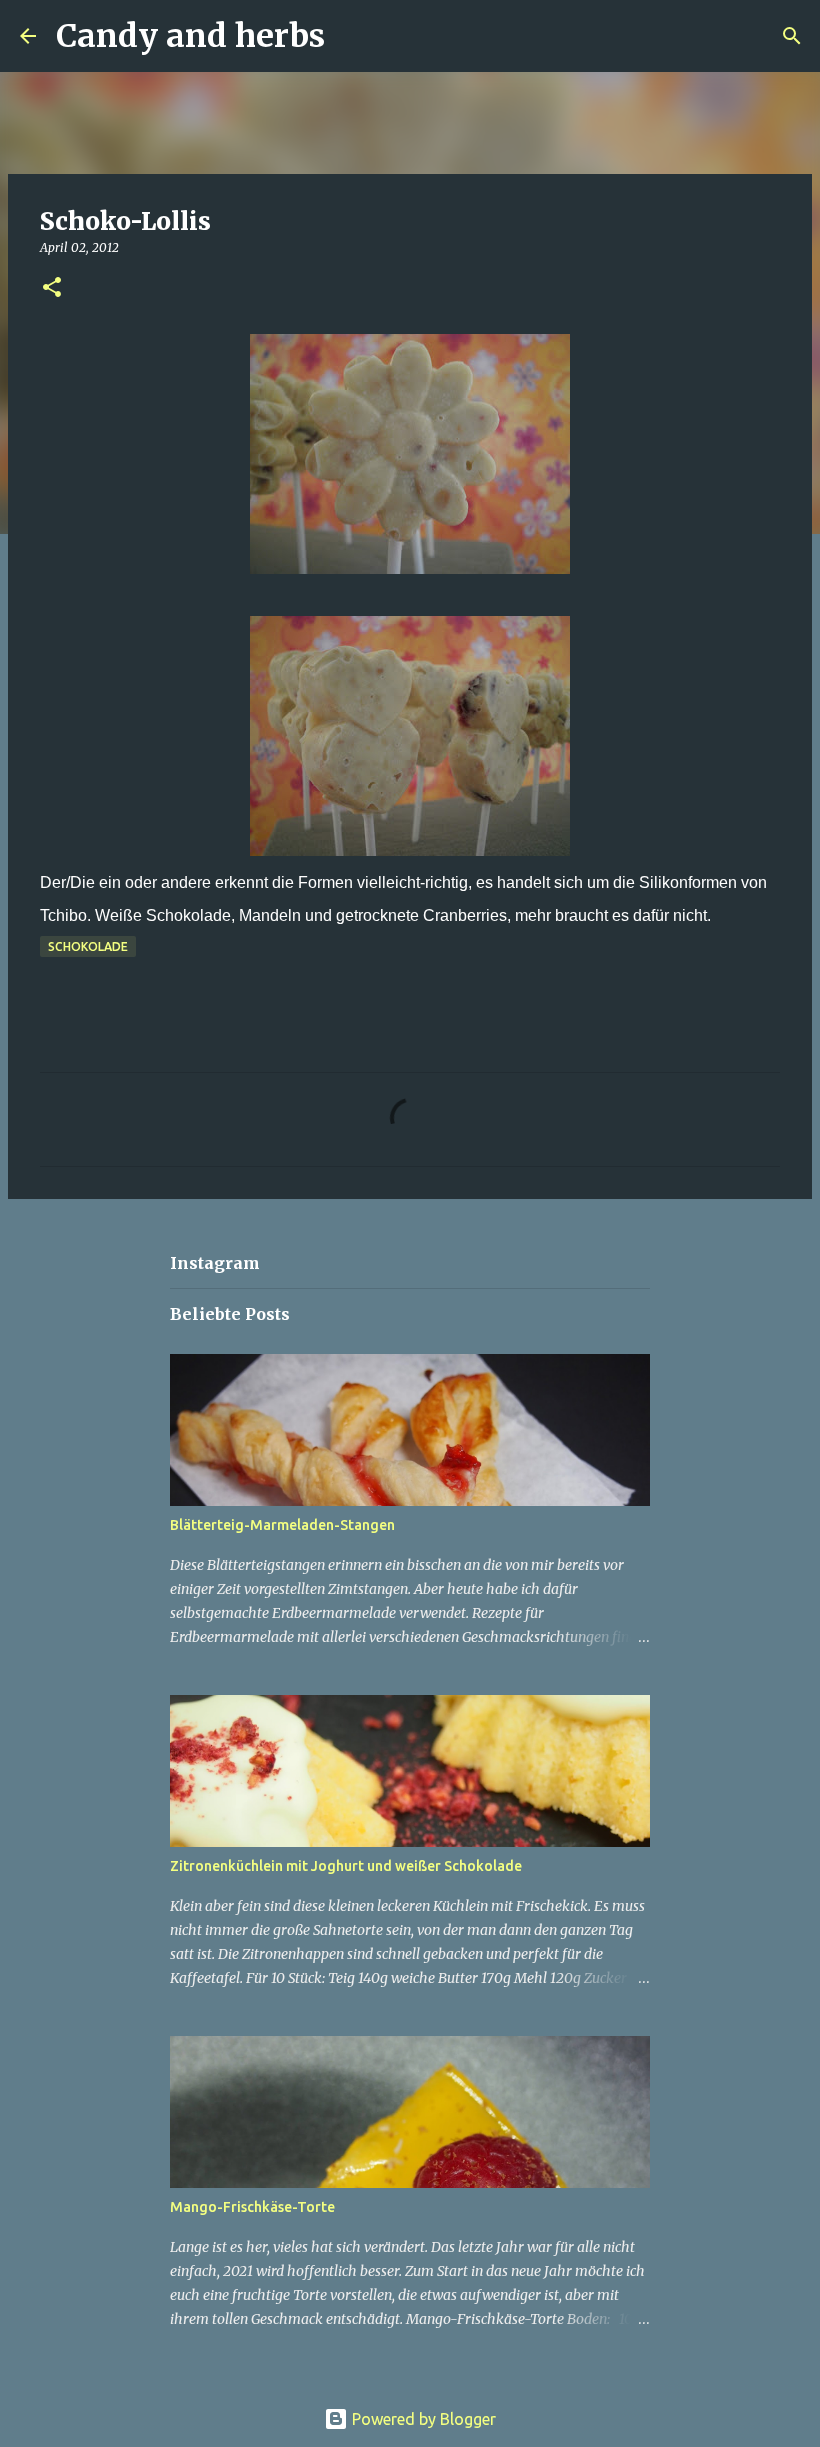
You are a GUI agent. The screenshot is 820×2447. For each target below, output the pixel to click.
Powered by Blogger (422, 2419)
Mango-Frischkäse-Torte (252, 2207)
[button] (52, 288)
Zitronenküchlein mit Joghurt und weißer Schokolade (346, 1866)
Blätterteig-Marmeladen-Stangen (282, 1525)
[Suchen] (353, 36)
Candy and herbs (190, 36)
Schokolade (88, 946)
